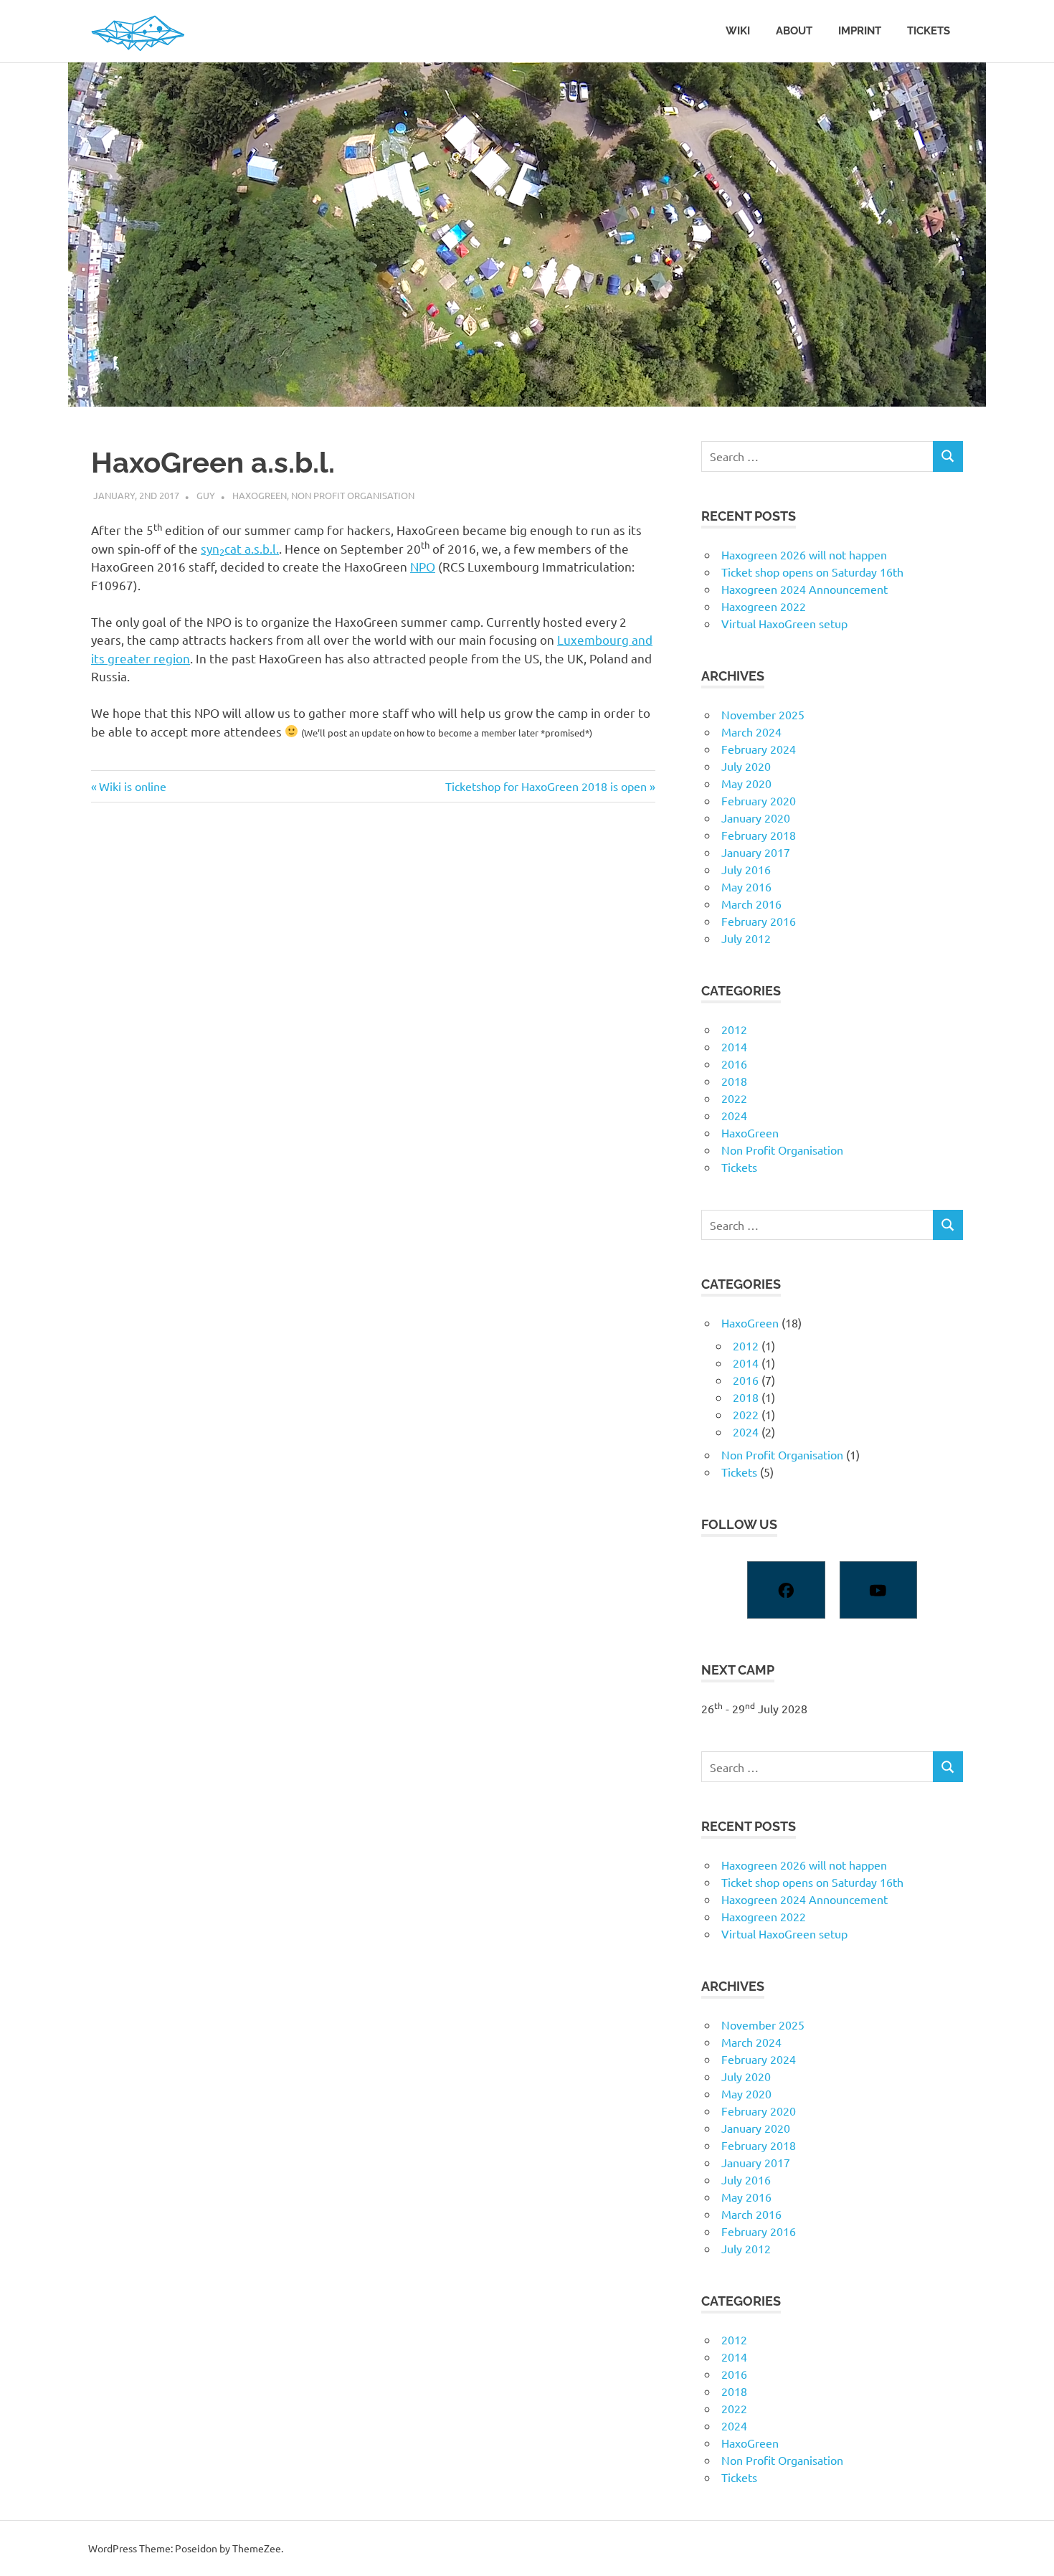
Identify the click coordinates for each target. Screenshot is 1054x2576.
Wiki (738, 31)
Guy (206, 495)
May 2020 (746, 783)
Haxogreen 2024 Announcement (804, 589)
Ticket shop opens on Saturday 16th (812, 572)
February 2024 (759, 749)
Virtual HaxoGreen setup (784, 623)
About (794, 31)
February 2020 (759, 800)
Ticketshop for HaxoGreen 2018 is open (546, 786)
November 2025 (763, 714)
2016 (734, 1064)
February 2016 (759, 921)
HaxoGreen (260, 495)
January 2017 (756, 852)
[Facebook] (786, 1590)
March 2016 (751, 904)
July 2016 (746, 869)
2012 (734, 1029)
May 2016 (746, 886)
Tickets (929, 31)
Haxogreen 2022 (764, 606)
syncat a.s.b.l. (240, 548)
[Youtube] (878, 1590)
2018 (734, 1081)
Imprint (860, 31)
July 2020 (746, 766)
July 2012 (746, 938)
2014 (734, 1046)
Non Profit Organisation (353, 495)
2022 (734, 1098)
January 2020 (756, 818)
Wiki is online (132, 786)
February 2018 (759, 835)
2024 (734, 1115)
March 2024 (751, 731)
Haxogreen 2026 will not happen (804, 554)
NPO (423, 566)
